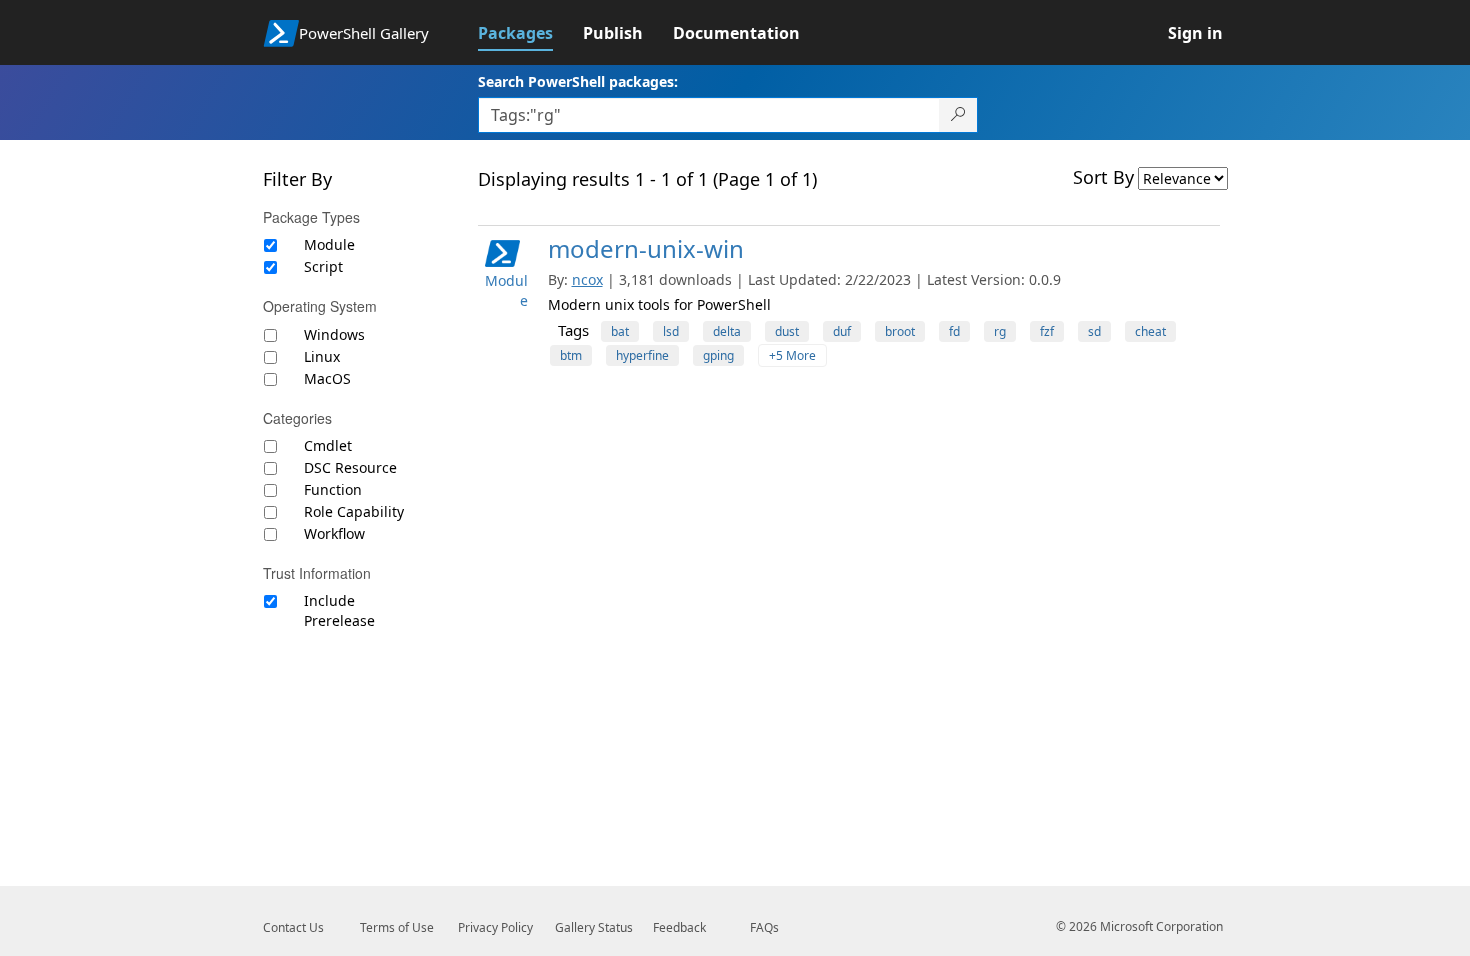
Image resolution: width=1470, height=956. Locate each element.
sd (1094, 331)
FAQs (764, 927)
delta (727, 331)
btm (571, 355)
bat (620, 331)
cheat (1150, 331)
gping (718, 355)
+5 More (792, 355)
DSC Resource (350, 467)
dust (787, 331)
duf (842, 331)
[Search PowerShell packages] (958, 115)
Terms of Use (397, 927)
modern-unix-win (646, 248)
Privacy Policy (495, 927)
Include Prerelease (339, 610)
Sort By (1103, 177)
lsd (671, 331)
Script (323, 266)
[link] (530, 33)
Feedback (679, 927)
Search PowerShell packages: (578, 81)
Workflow (334, 533)
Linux (322, 356)
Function (333, 489)
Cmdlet (328, 445)
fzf (1047, 331)
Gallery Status (594, 927)
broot (900, 331)
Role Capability (354, 511)
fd (954, 331)
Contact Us (293, 927)
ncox (587, 279)
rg (1000, 331)
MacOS (327, 378)
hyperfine (642, 355)
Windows (334, 334)
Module (329, 244)
